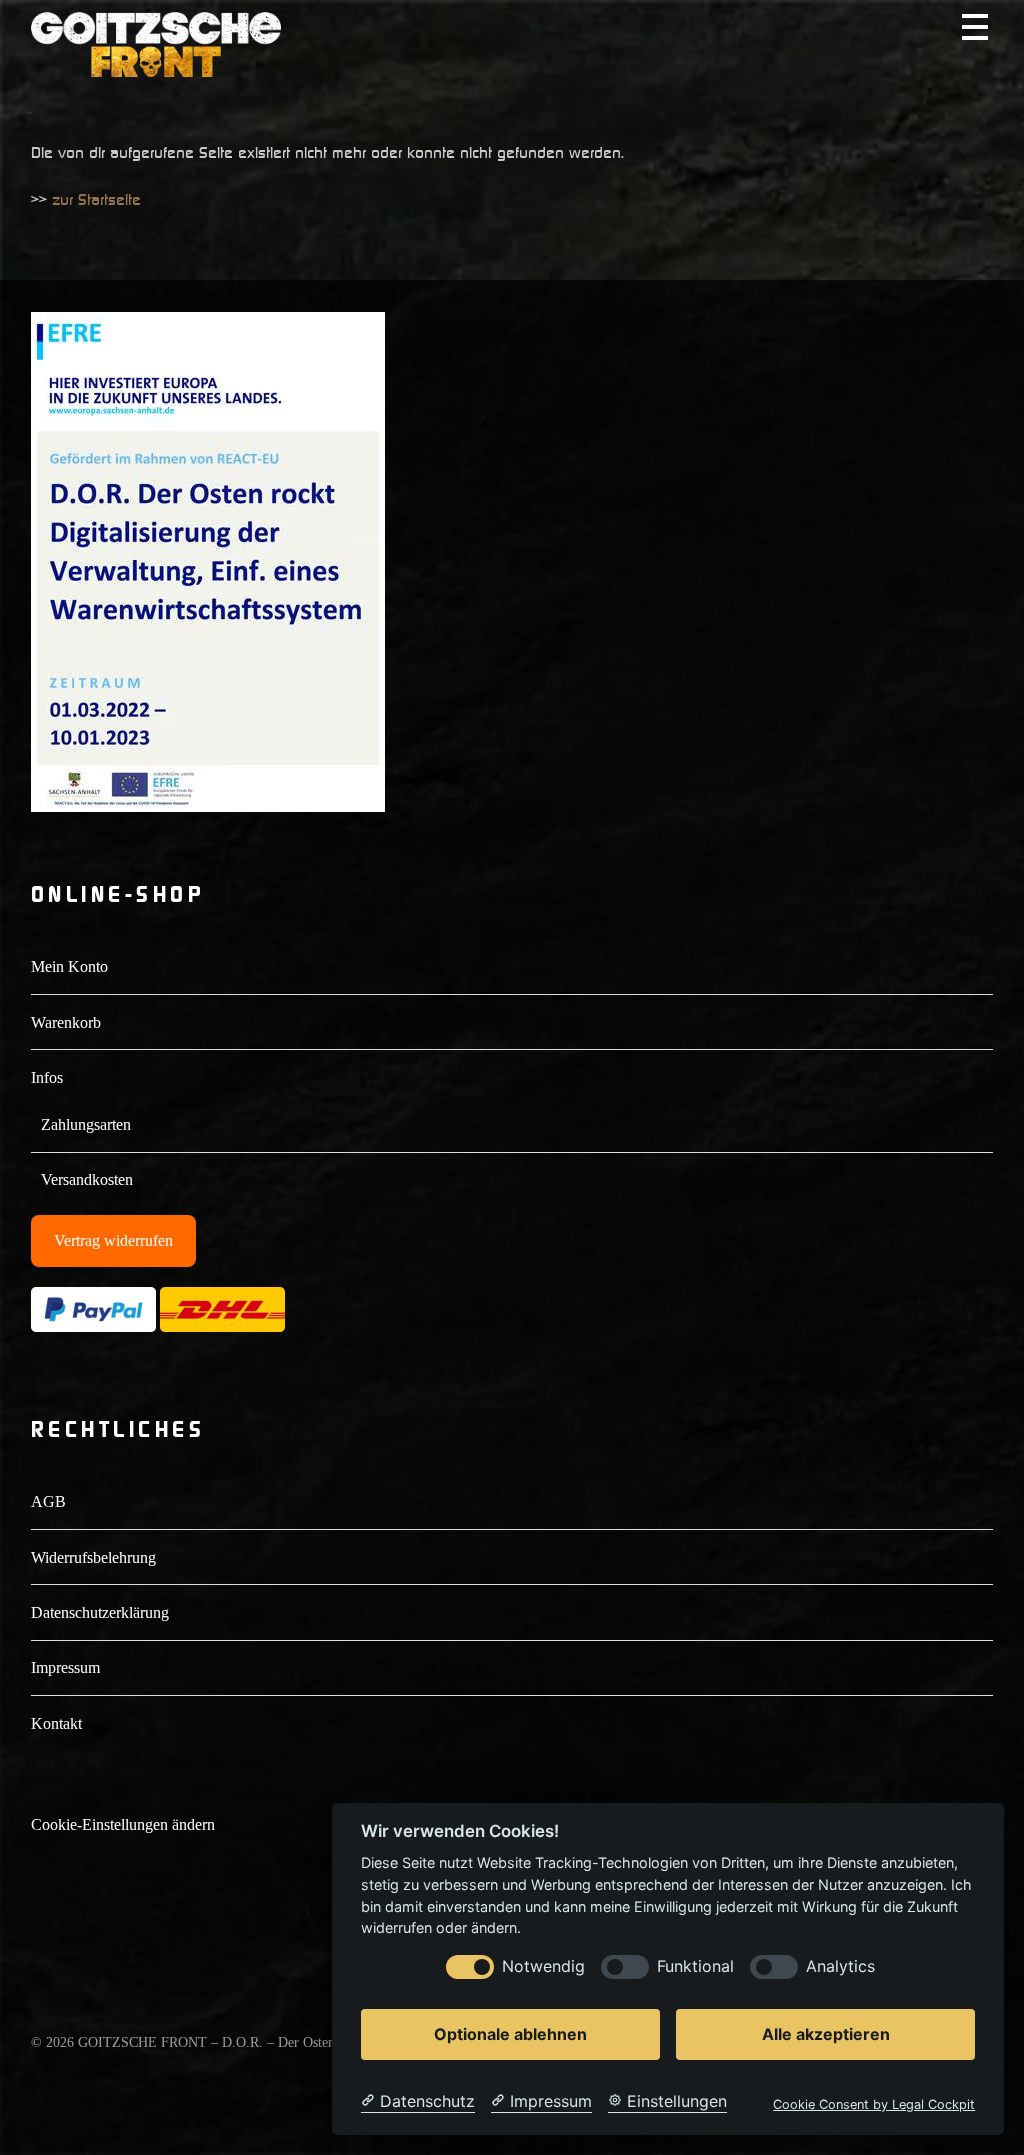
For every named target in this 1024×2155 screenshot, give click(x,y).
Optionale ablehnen (510, 2034)
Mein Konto (69, 966)
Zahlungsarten (86, 1124)
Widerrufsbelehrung (93, 1557)
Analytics (840, 1966)
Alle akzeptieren (826, 2034)
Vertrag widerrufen (113, 1240)
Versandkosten (87, 1179)
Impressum (65, 1667)
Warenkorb (66, 1022)
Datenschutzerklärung (100, 1612)
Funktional (695, 1966)
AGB (48, 1501)
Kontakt (56, 1723)
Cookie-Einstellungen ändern (123, 1824)
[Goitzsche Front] (156, 68)
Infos (47, 1077)
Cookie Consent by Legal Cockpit (874, 2104)
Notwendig (543, 1966)
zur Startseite (96, 199)
